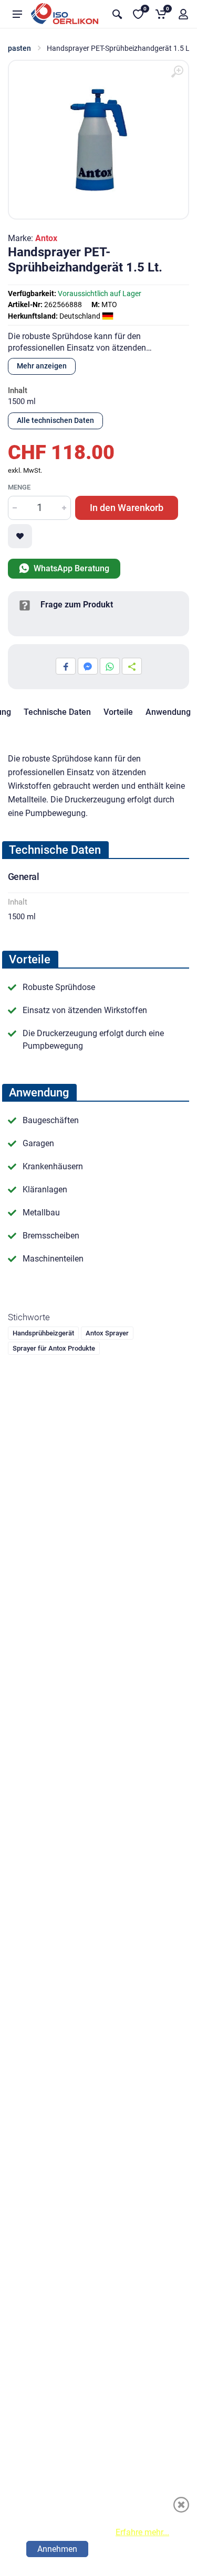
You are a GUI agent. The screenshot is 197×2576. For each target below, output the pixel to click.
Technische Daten (57, 712)
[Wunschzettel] (20, 536)
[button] (183, 14)
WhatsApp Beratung (70, 568)
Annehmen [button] (57, 2549)
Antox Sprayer (107, 1333)
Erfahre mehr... (142, 2532)
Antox (46, 238)
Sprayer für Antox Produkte (54, 1348)
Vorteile (118, 712)
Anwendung (168, 712)
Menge (19, 487)
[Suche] (117, 14)
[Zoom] (177, 72)
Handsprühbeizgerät (43, 1333)
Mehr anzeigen (42, 366)
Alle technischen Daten (55, 420)
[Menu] (17, 14)
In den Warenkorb (127, 508)
